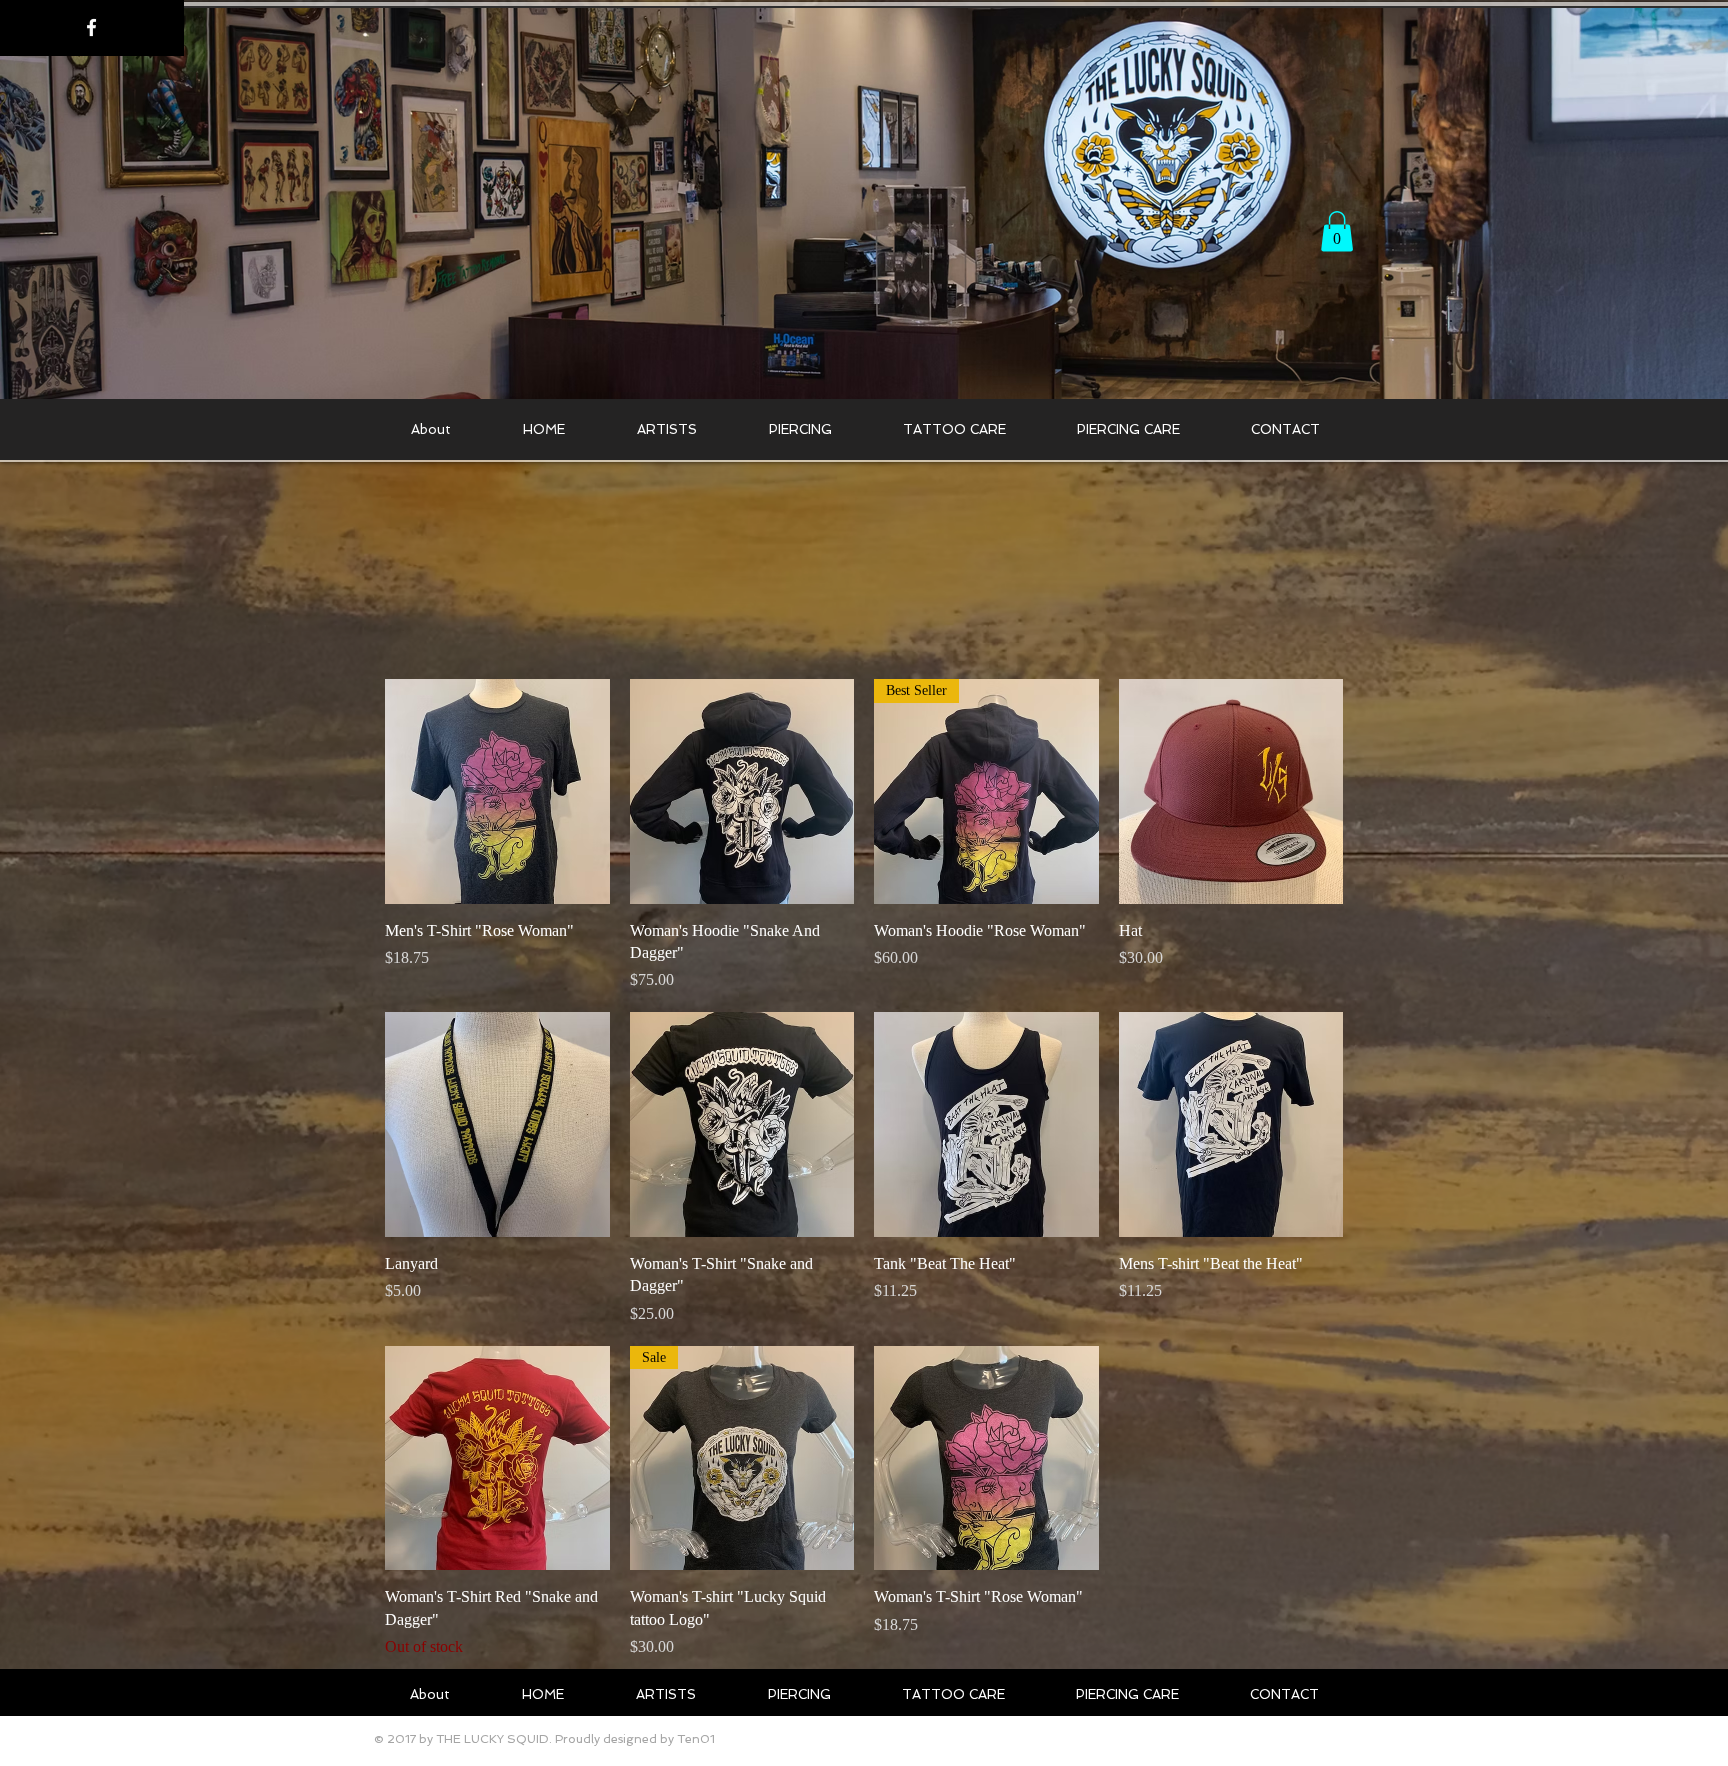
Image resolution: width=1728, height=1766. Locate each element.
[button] (1337, 231)
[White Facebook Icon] (91, 27)
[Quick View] (497, 791)
